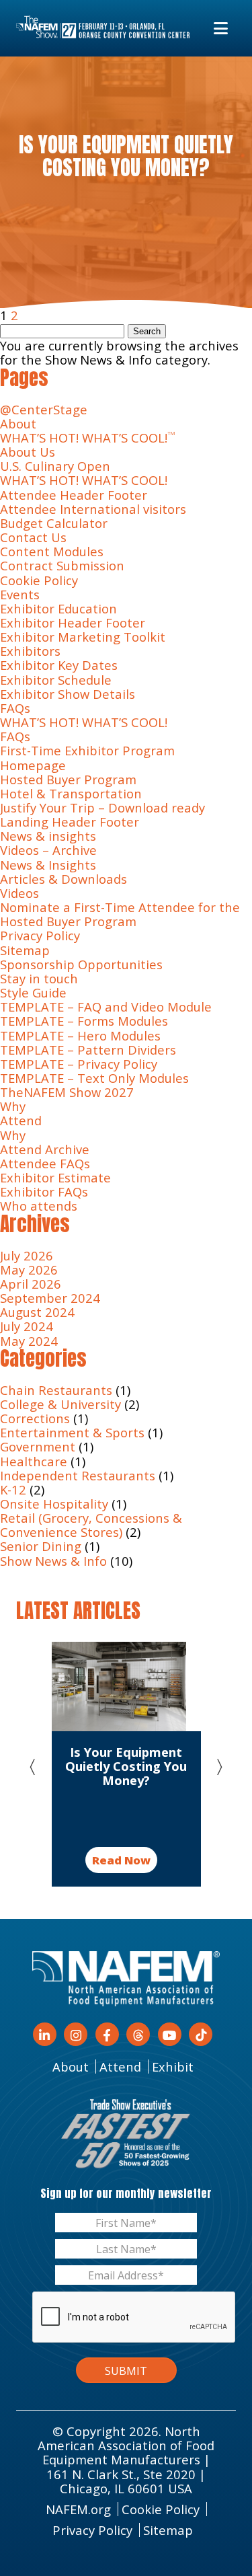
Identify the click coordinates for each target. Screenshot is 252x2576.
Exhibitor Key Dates (59, 665)
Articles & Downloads (64, 879)
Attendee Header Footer (74, 495)
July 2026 (27, 1255)
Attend (120, 2067)
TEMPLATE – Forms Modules (84, 1021)
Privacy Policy (40, 935)
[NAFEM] (103, 28)
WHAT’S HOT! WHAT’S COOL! (88, 438)
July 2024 (27, 1326)
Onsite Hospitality (54, 1504)
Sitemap (25, 950)
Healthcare (34, 1461)
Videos (19, 893)
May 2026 (29, 1270)
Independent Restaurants (78, 1475)
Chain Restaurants (56, 1390)
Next (214, 1764)
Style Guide (33, 992)
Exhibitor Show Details (68, 694)
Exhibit (173, 2067)
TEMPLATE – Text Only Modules (94, 1078)
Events (20, 594)
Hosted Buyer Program (68, 779)
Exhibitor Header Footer (73, 622)
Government (38, 1446)
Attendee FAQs (45, 1163)
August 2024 (37, 1312)
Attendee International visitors (93, 509)
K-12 (13, 1489)
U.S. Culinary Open (55, 466)
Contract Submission (62, 565)
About (18, 423)
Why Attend (21, 1113)
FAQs (15, 708)
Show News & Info (53, 1561)
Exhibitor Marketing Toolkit (83, 637)
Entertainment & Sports (72, 1432)
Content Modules (52, 551)
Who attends (39, 1206)
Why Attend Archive (45, 1142)
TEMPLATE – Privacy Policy (79, 1064)
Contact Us (33, 537)
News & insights (48, 836)
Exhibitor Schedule (56, 680)
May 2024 (29, 1341)
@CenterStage (44, 409)
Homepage (33, 765)
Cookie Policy (39, 580)
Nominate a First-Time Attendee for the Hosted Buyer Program (120, 914)
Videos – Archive (48, 850)
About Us (28, 452)
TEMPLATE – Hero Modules (80, 1035)
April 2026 (31, 1284)
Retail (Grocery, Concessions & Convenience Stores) (91, 1525)
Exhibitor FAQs (44, 1191)
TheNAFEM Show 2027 (67, 1092)
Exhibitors (30, 651)
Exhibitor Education (58, 608)
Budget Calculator (54, 523)
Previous (38, 1764)
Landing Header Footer (70, 822)
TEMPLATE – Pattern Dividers (88, 1050)
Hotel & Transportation (71, 793)
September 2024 (50, 1298)
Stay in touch (39, 978)
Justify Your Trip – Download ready (102, 807)
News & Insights (48, 865)
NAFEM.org (78, 2509)
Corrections (35, 1418)
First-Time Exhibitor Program (91, 750)
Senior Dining (41, 1546)
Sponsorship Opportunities (81, 964)
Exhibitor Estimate (55, 1177)
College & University (60, 1404)
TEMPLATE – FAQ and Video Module (106, 1007)
